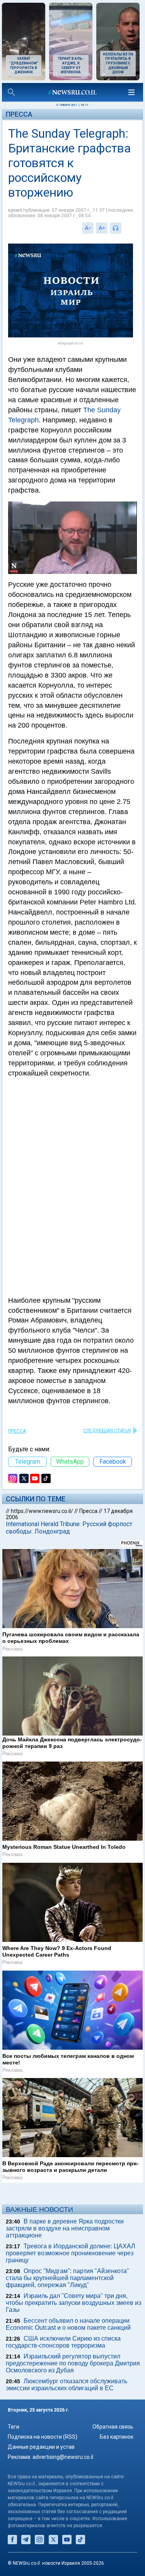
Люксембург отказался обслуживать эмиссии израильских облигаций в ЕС (67, 2385)
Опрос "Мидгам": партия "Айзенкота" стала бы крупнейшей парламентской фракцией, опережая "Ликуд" (67, 2278)
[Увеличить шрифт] (102, 228)
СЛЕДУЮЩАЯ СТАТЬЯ (107, 1431)
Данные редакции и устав (41, 2447)
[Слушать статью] (123, 228)
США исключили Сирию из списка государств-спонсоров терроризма (63, 2342)
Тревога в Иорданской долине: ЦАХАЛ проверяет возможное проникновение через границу (71, 2253)
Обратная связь (113, 2427)
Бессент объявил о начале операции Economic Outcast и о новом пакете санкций (68, 2324)
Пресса (19, 114)
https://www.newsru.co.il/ (42, 1511)
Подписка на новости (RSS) (43, 2437)
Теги (14, 2427)
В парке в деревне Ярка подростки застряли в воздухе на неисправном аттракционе (65, 2228)
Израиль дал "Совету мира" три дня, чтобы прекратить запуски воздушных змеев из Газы (73, 2303)
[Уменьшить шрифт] (88, 228)
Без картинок (117, 2437)
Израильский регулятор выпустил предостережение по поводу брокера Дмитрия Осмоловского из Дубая (73, 2363)
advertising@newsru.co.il (63, 2457)
